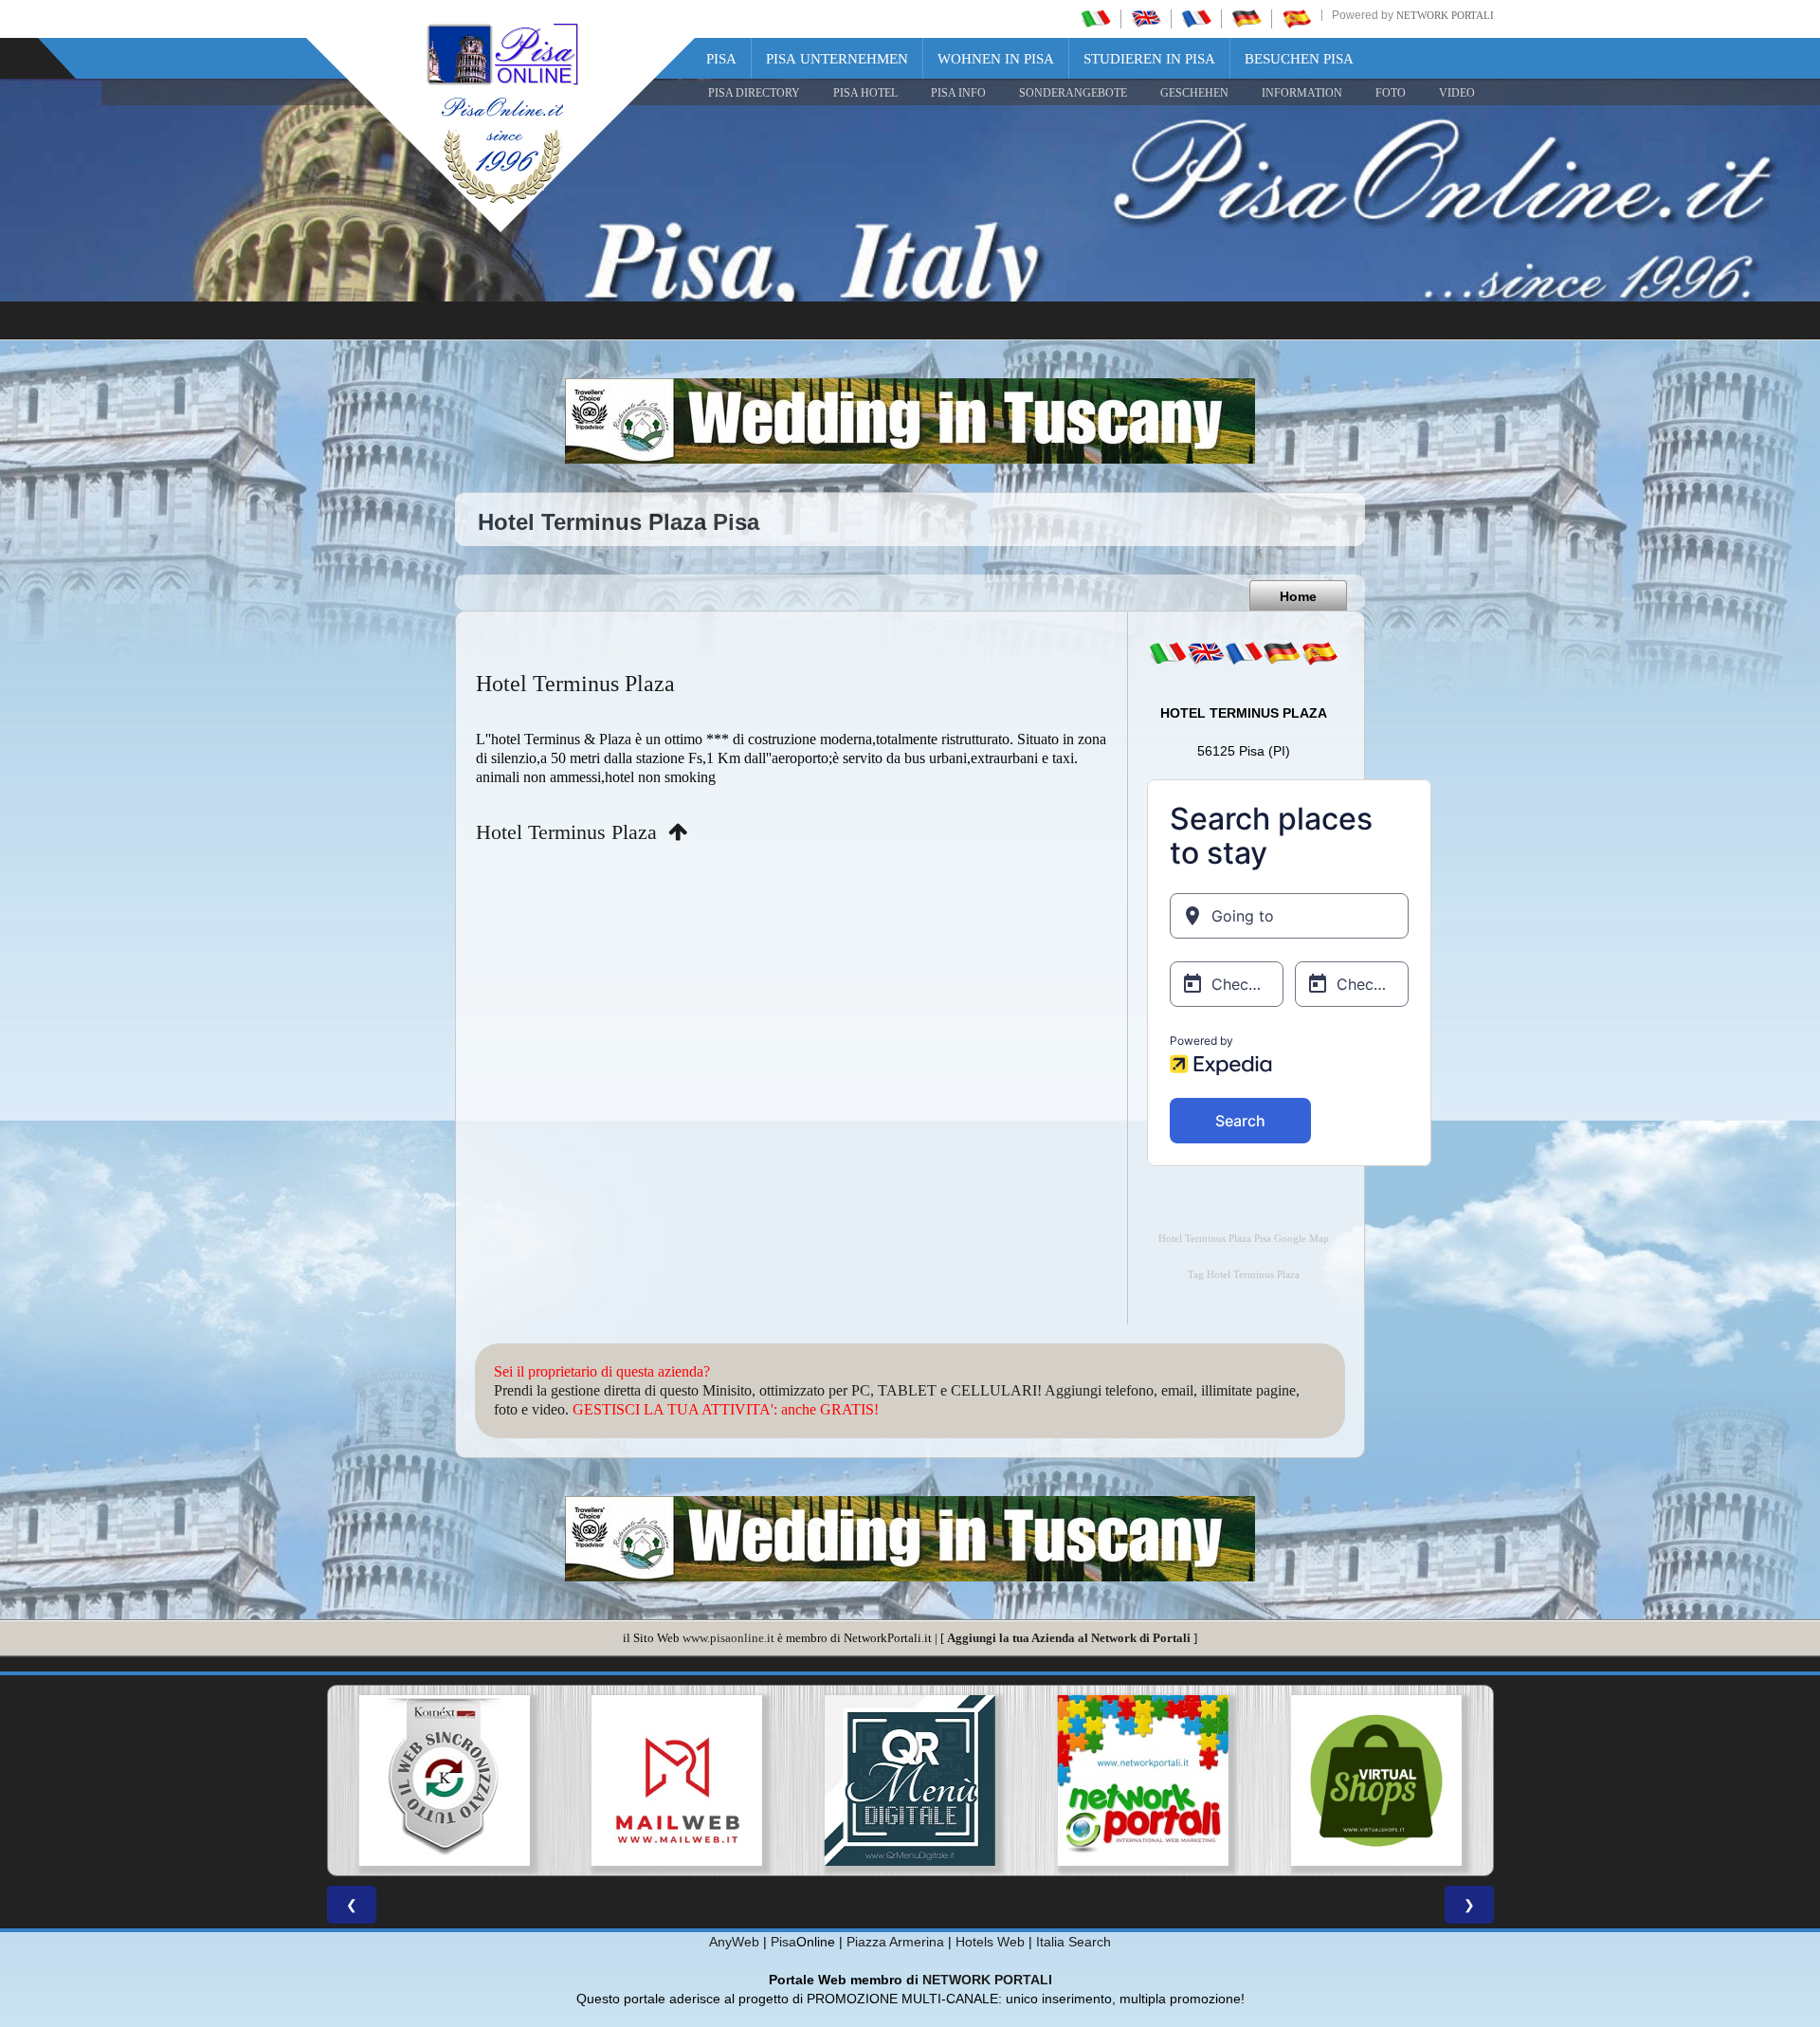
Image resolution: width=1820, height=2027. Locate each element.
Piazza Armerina (895, 1942)
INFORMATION (1302, 93)
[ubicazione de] (1282, 653)
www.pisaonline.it (728, 1638)
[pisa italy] (1146, 18)
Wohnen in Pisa (996, 59)
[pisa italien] (1247, 18)
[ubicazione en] (1206, 653)
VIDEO (1457, 93)
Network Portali (1445, 15)
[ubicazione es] (1319, 653)
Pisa (721, 59)
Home (1298, 596)
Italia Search (1074, 1942)
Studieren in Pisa (1149, 59)
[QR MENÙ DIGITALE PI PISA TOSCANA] (677, 1780)
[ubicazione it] (1168, 653)
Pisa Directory (754, 93)
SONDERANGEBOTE (1073, 93)
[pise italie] (1196, 18)
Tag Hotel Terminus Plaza (1244, 1275)
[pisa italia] (1096, 18)
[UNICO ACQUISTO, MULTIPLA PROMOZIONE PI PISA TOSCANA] (910, 1780)
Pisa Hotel (865, 93)
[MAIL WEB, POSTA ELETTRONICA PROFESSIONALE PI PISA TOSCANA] (444, 1780)
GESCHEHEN (1194, 93)
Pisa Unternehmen (837, 59)
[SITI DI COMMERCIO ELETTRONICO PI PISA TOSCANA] (1143, 1780)
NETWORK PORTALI (987, 1980)
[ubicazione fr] (1244, 653)
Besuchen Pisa (1299, 59)
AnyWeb (734, 1942)
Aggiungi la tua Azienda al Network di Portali (1069, 1638)
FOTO (1391, 93)
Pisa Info (958, 93)
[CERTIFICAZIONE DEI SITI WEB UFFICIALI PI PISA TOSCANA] (1376, 1780)
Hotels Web (990, 1942)
